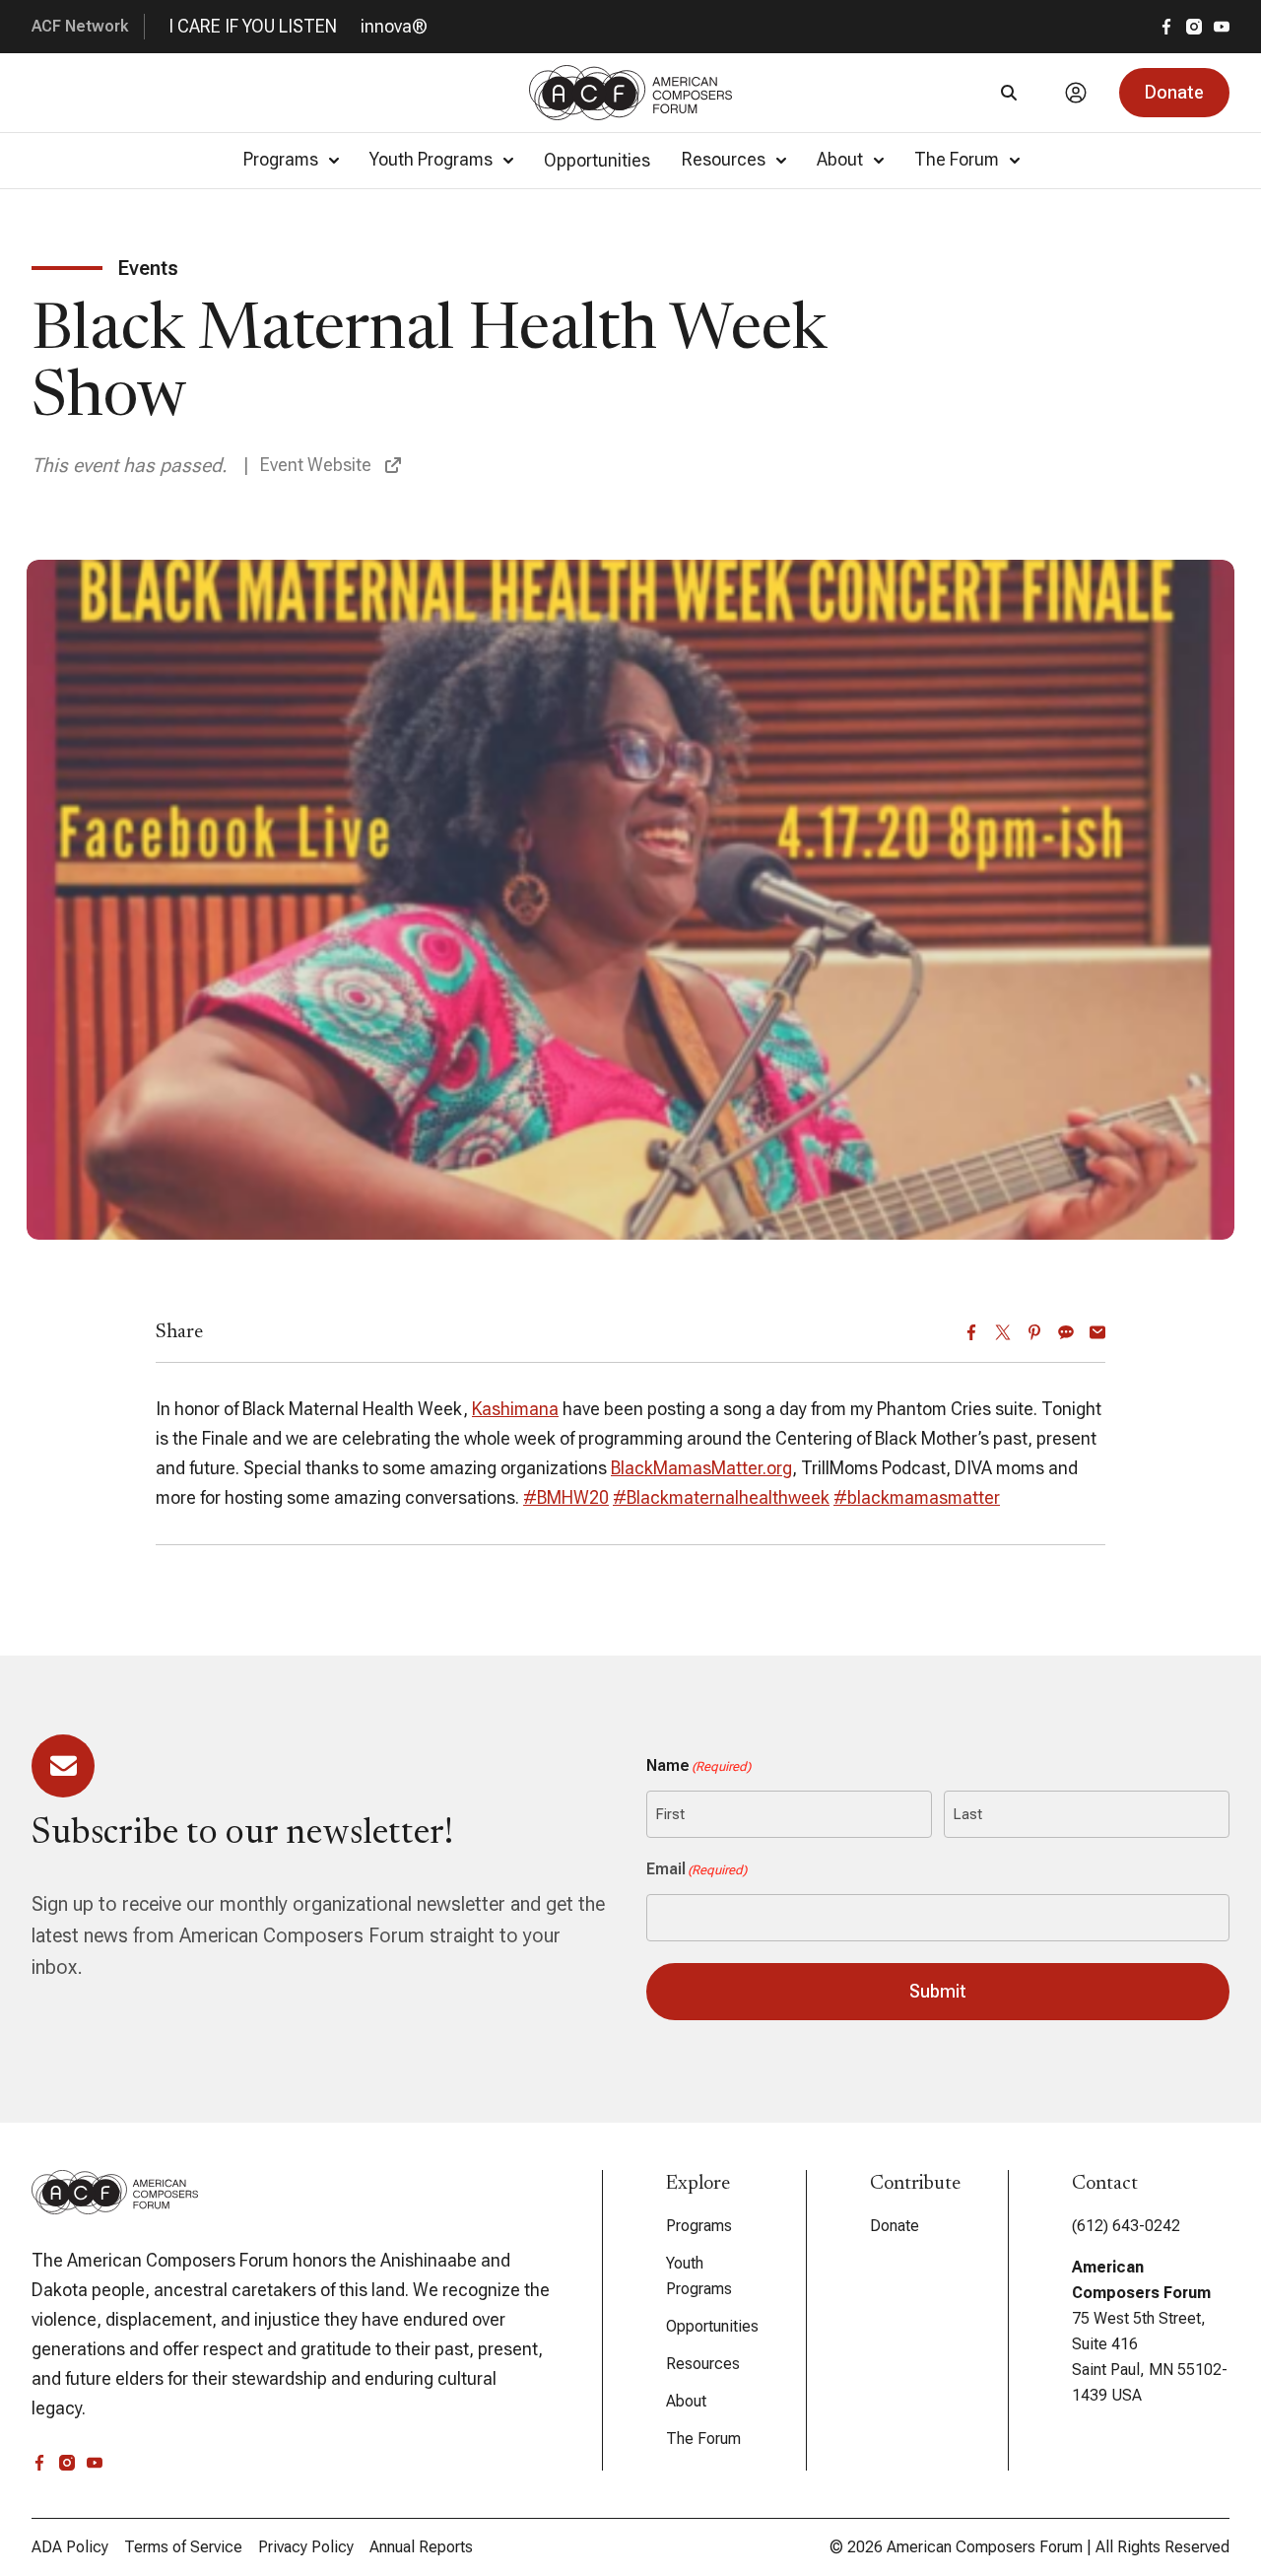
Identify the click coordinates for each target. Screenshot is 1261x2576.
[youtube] (1222, 27)
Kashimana (515, 1409)
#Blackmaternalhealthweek (721, 1497)
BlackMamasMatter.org (701, 1468)
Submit (938, 1991)
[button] (1174, 93)
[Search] (1009, 93)
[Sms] (1066, 1332)
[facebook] (1166, 27)
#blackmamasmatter (917, 1497)
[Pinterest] (1034, 1332)
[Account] (1076, 93)
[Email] (1097, 1332)
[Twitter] (1003, 1332)
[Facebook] (971, 1332)
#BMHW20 (566, 1497)
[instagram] (1194, 27)
